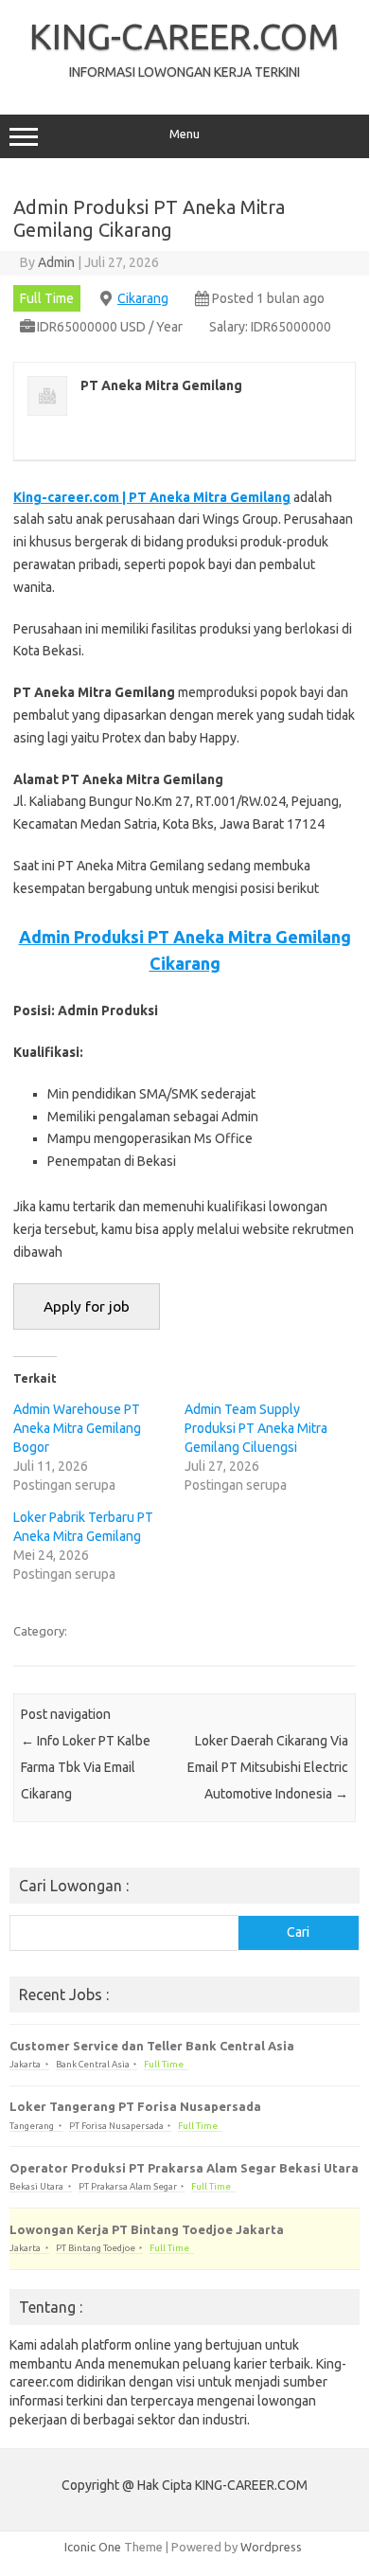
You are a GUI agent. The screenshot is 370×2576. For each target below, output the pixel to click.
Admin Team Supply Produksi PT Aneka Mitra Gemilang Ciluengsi (256, 1428)
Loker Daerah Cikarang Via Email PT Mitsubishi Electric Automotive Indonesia (268, 1767)
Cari (298, 1932)
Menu (185, 134)
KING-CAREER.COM (185, 36)
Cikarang (143, 298)
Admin (56, 262)
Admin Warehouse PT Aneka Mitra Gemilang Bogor (77, 1428)
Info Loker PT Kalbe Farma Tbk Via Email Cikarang (86, 1767)
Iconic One (93, 2547)
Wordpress (271, 2547)
